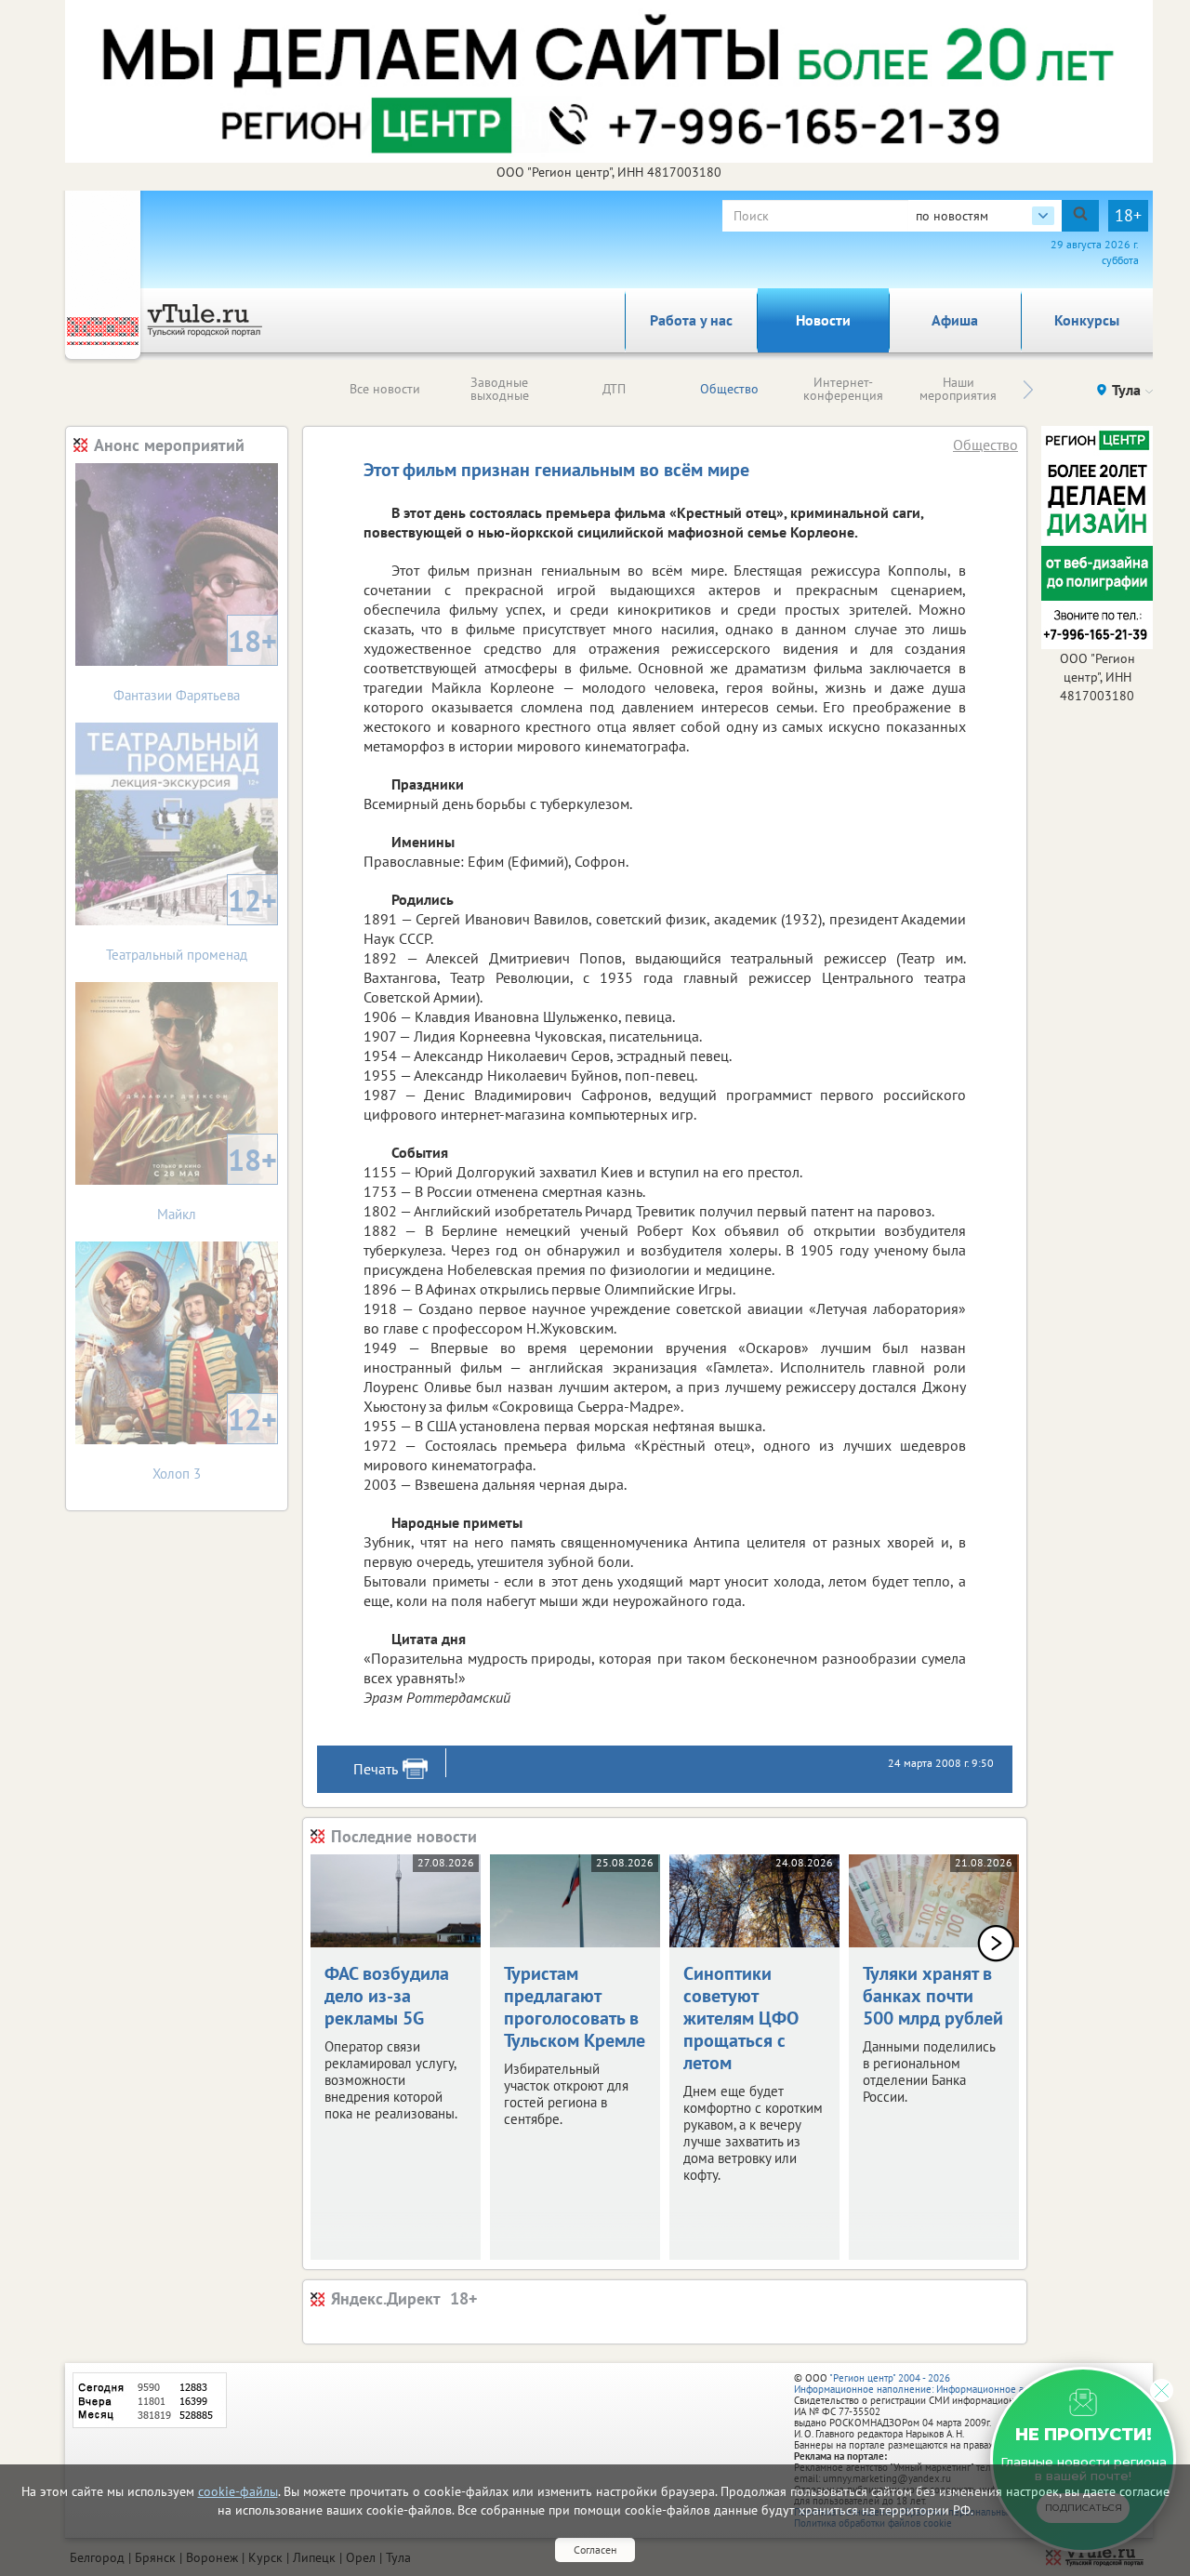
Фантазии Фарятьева (195, 663)
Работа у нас (691, 320)
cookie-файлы (238, 2491)
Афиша (955, 320)
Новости (823, 320)
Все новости (385, 389)
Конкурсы (1087, 320)
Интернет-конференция (843, 389)
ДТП (614, 389)
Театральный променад (192, 922)
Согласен (595, 2549)
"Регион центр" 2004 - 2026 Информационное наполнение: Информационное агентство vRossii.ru (950, 2383)
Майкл (217, 1182)
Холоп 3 (215, 1441)
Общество (729, 389)
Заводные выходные (500, 389)
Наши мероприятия (958, 389)
